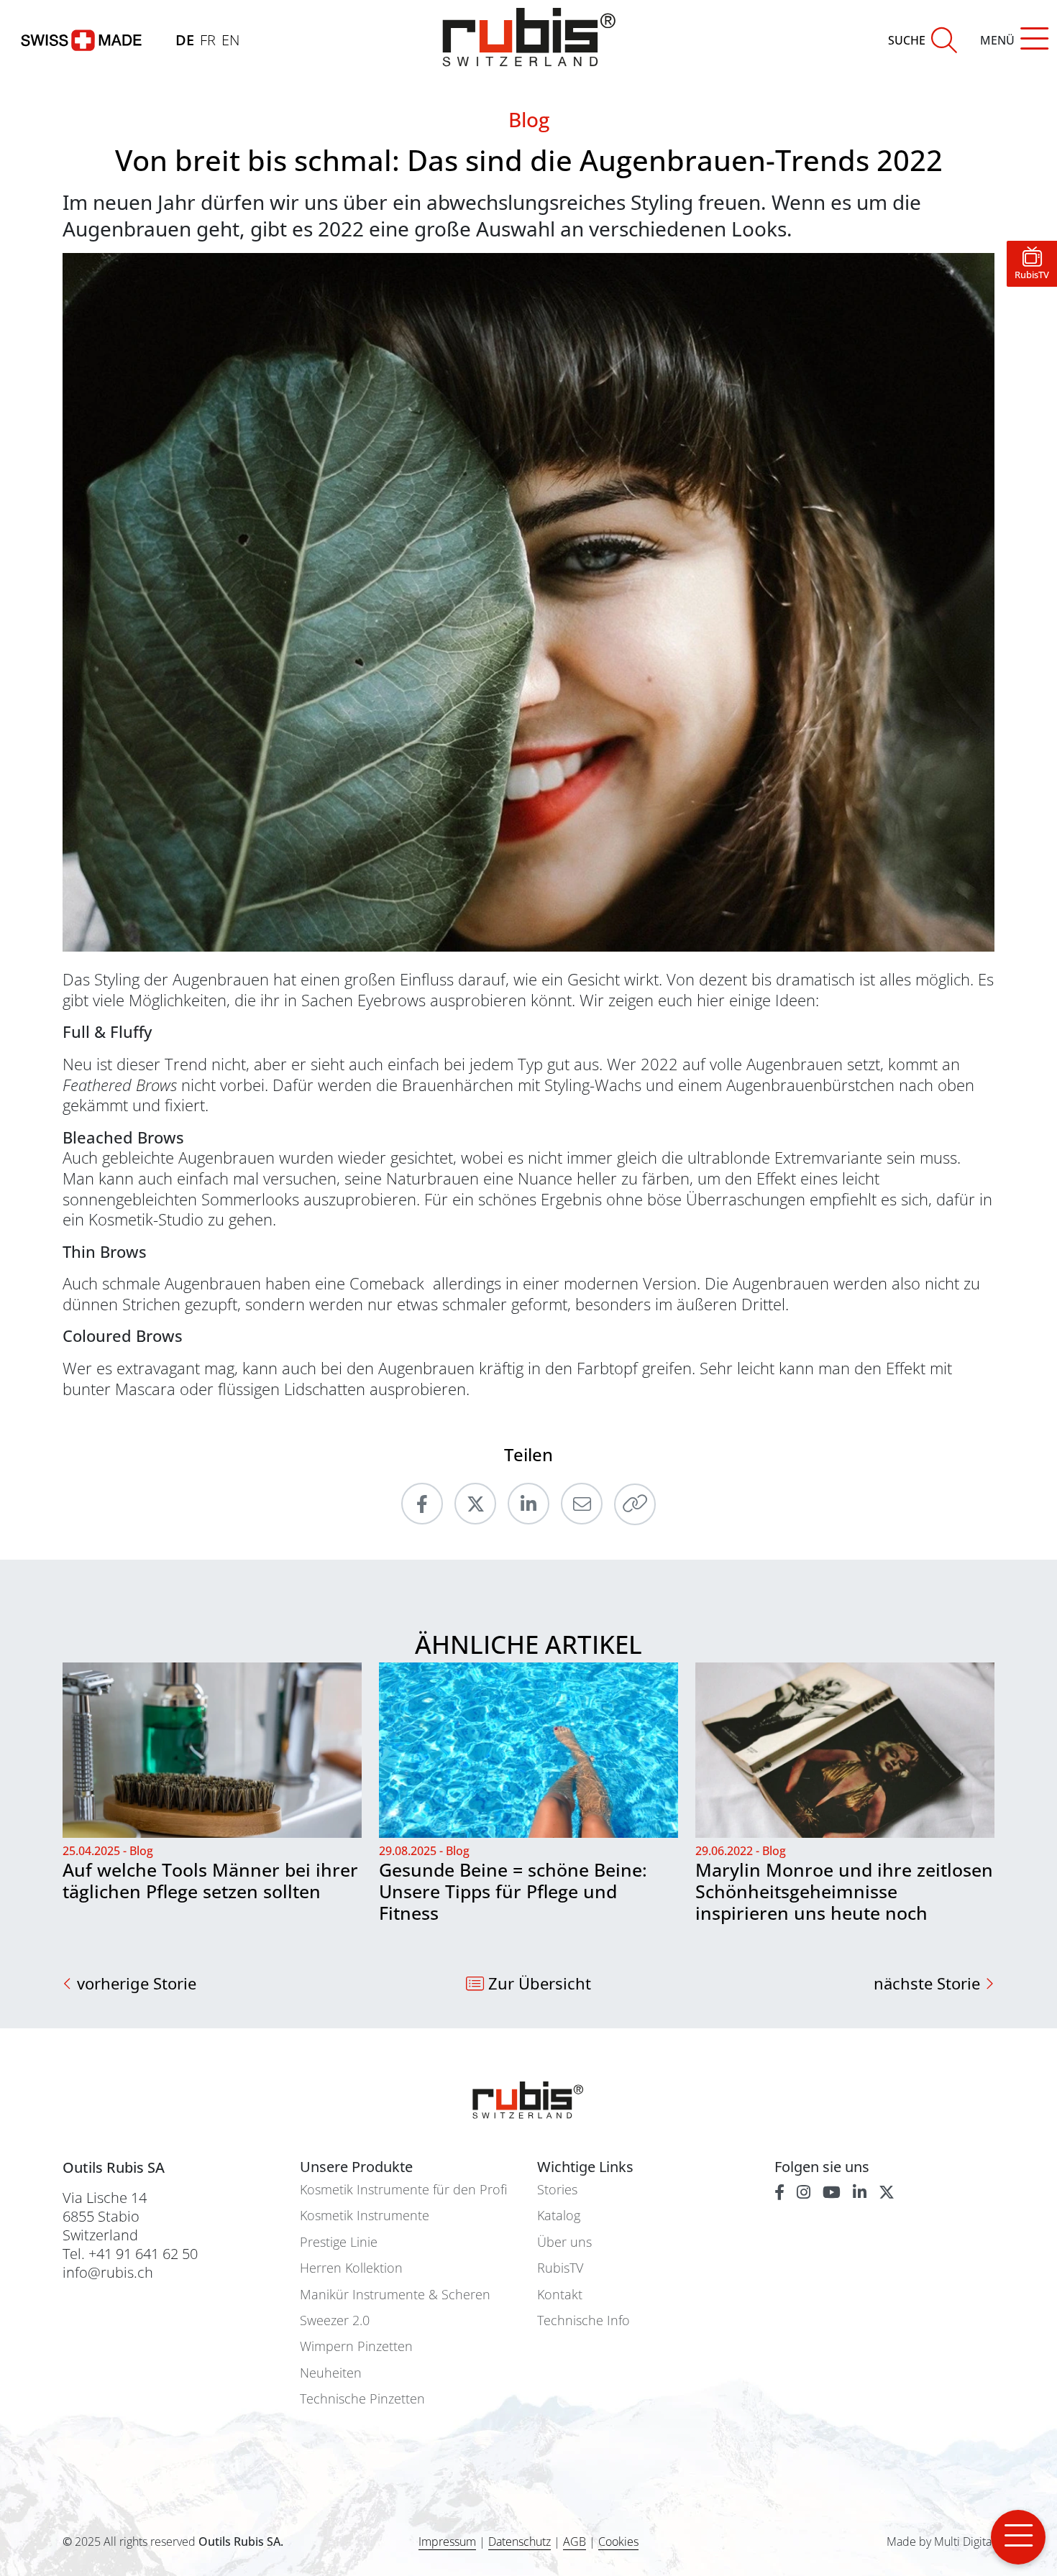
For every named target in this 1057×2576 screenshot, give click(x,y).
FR (208, 40)
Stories (557, 2190)
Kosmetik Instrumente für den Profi (403, 2190)
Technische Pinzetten (362, 2399)
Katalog (559, 2216)
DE (185, 40)
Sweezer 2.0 (335, 2320)
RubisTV (560, 2268)
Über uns (564, 2242)
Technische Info (584, 2320)
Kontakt (560, 2295)
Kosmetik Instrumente (365, 2216)
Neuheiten (331, 2373)
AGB (575, 2541)
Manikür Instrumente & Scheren (395, 2295)
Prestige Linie (339, 2242)
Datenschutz (520, 2541)
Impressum (447, 2541)
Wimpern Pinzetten (356, 2346)
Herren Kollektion (351, 2268)
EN (230, 40)
